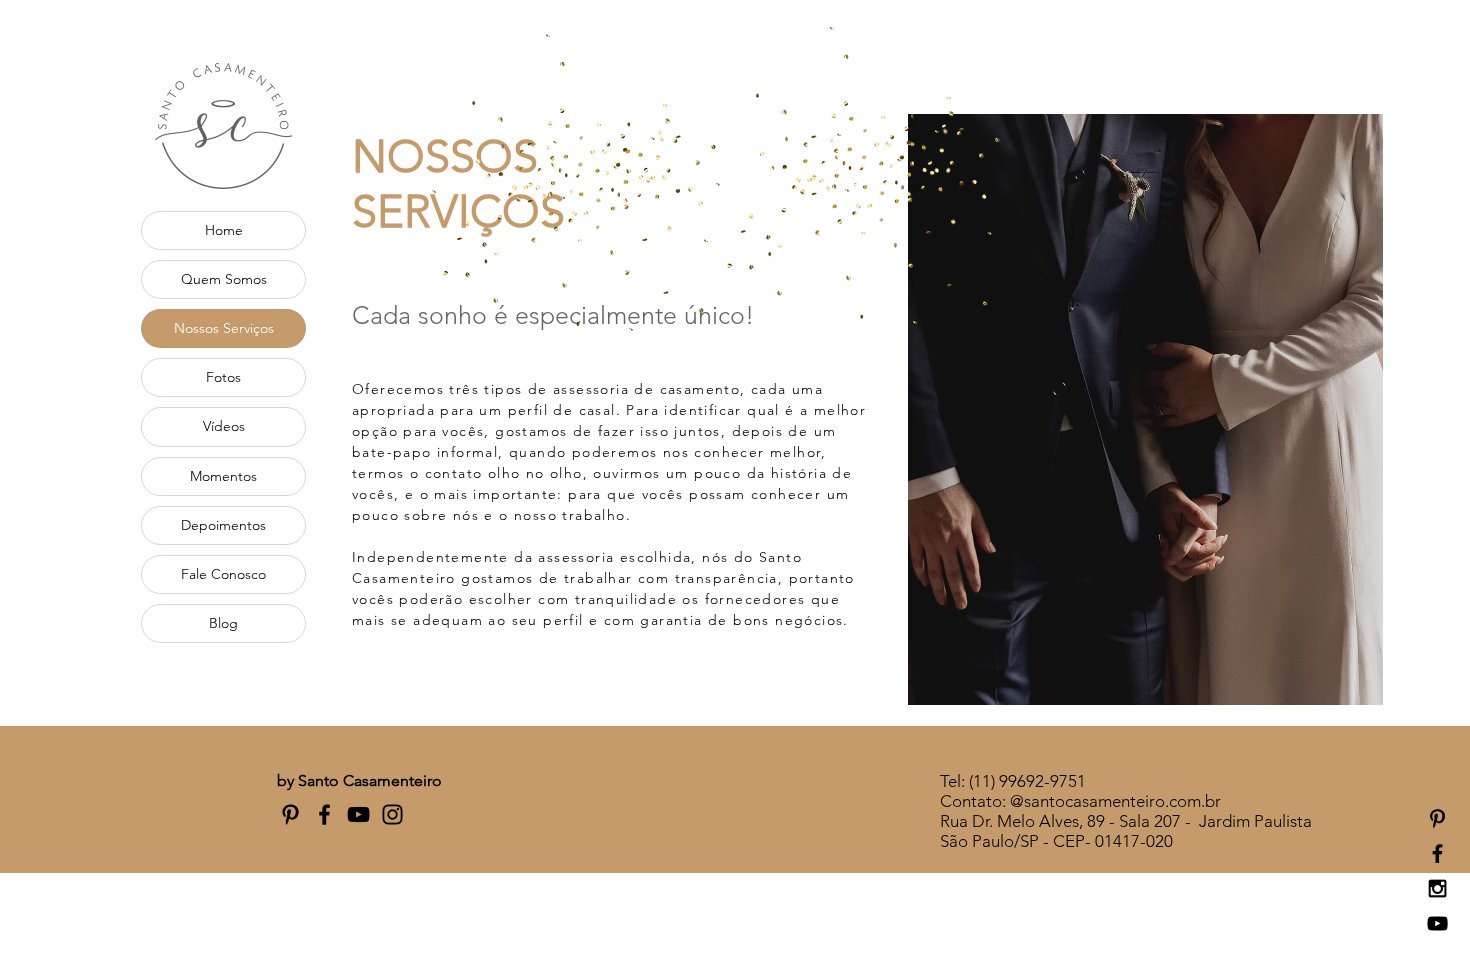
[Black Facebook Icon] (1437, 853)
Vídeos (224, 426)
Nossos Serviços (224, 328)
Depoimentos (223, 525)
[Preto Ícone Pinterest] (1437, 818)
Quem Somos (224, 279)
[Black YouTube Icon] (1437, 923)
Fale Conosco (223, 574)
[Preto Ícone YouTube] (358, 814)
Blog (223, 623)
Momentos (223, 476)
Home (224, 230)
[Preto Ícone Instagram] (392, 814)
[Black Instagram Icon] (1437, 888)
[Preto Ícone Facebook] (324, 814)
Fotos (223, 377)
